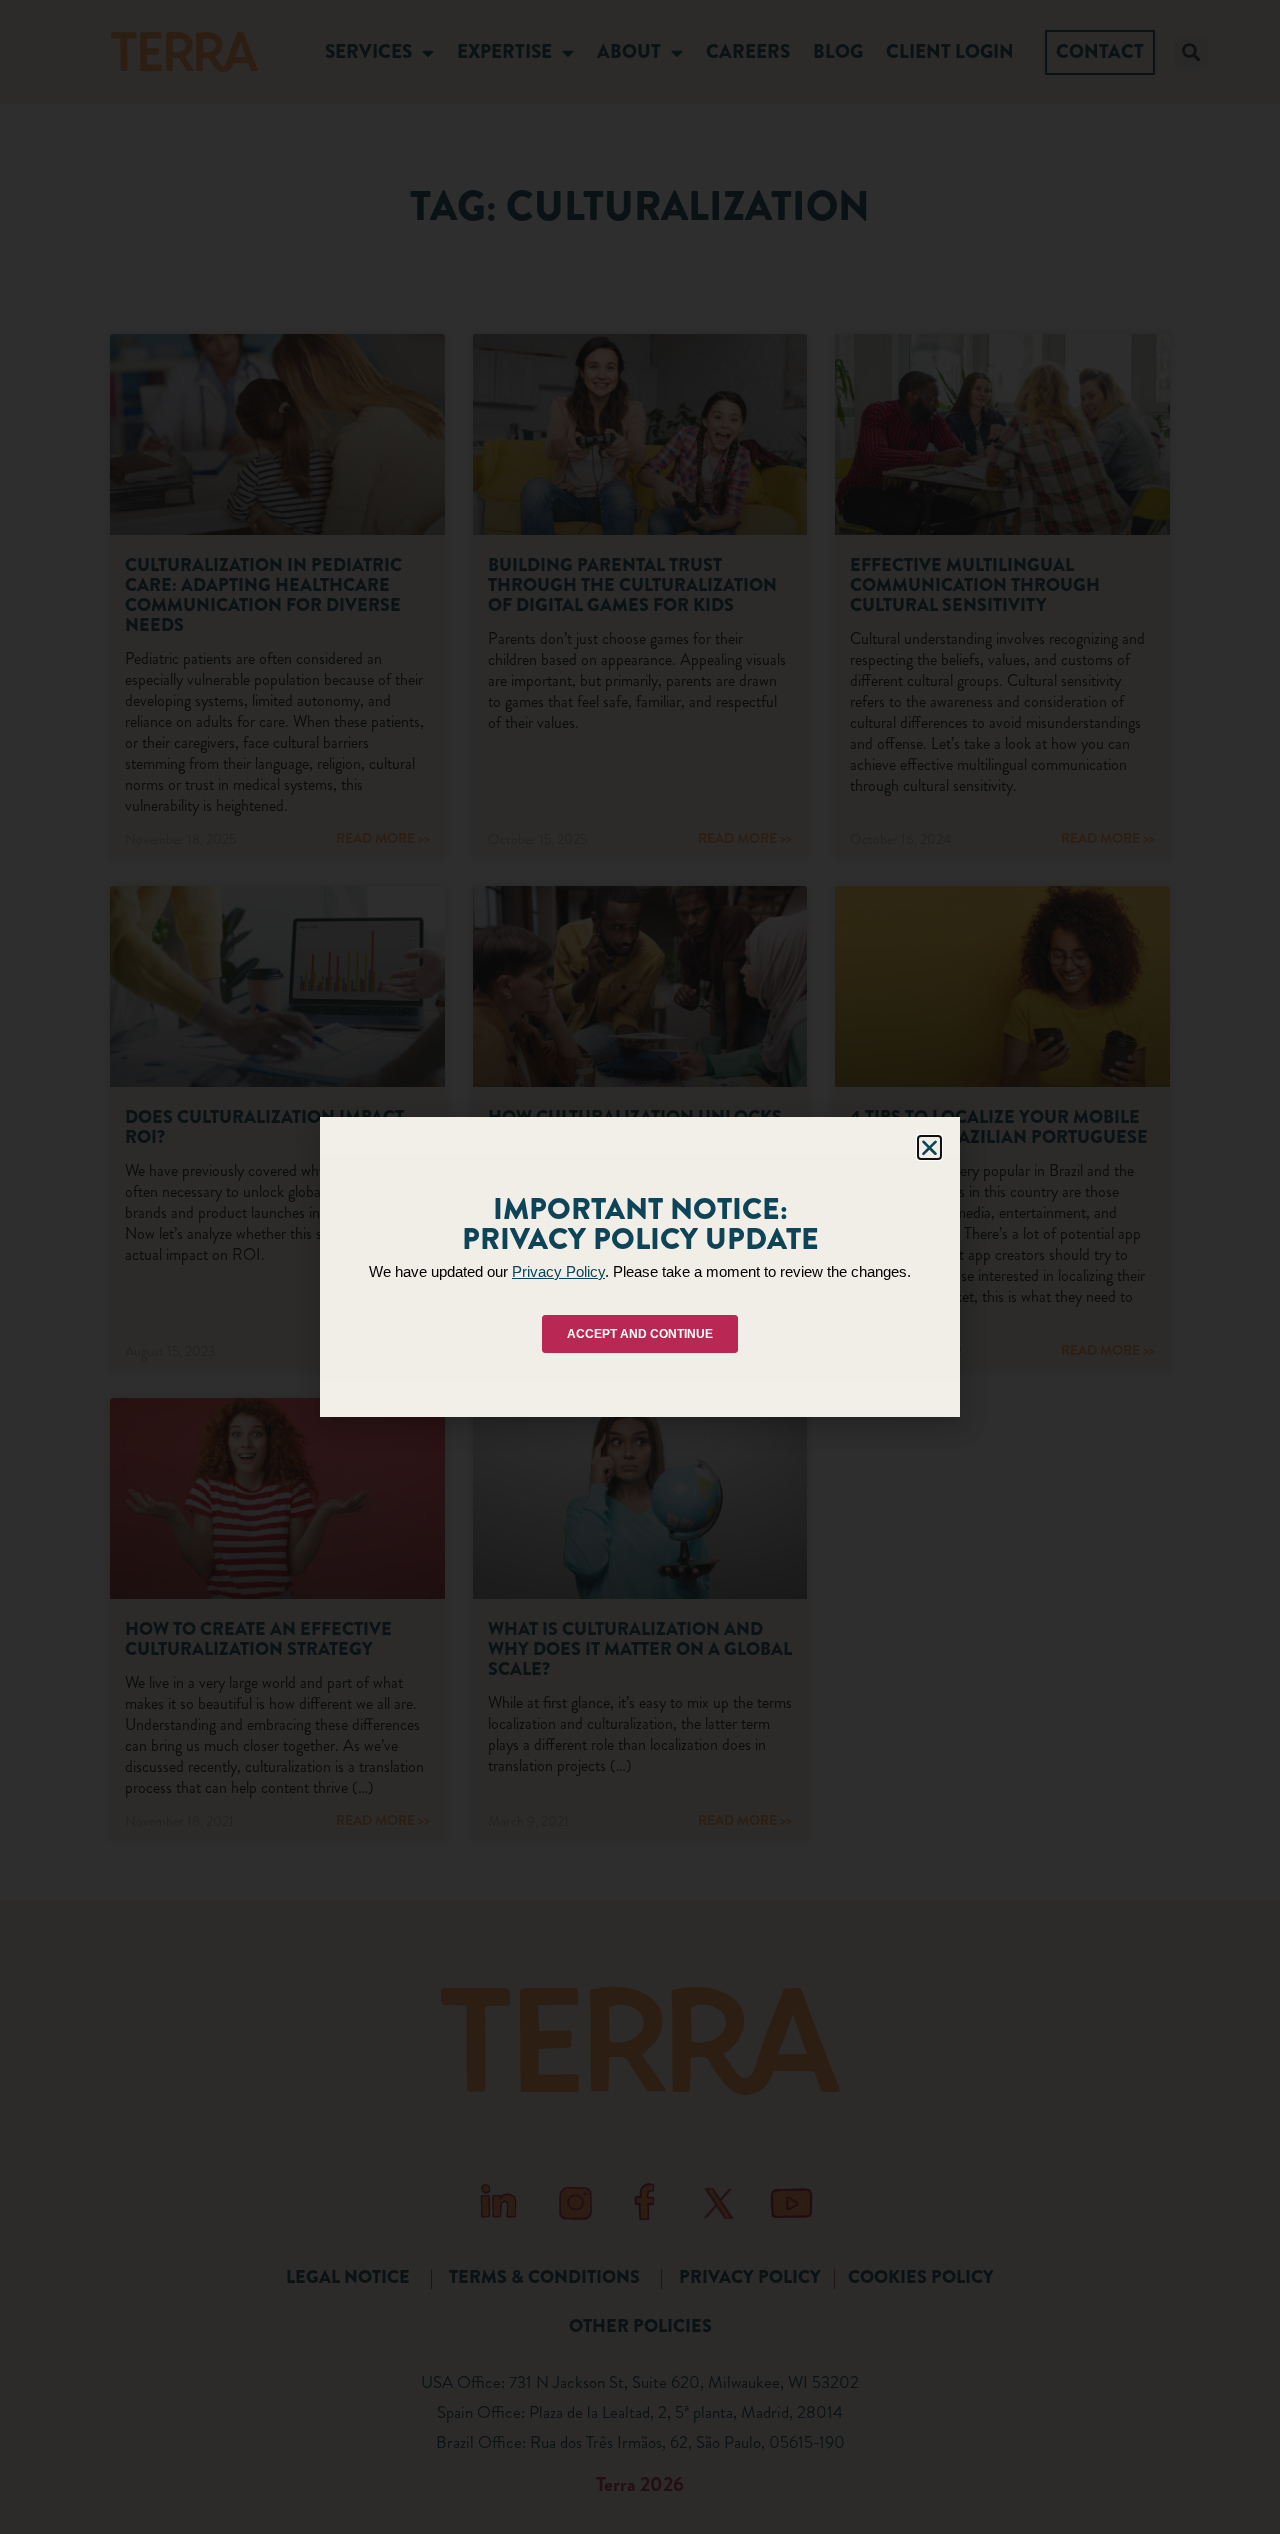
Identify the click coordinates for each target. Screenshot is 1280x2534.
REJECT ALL (634, 1344)
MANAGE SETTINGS (803, 1344)
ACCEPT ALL (471, 1344)
